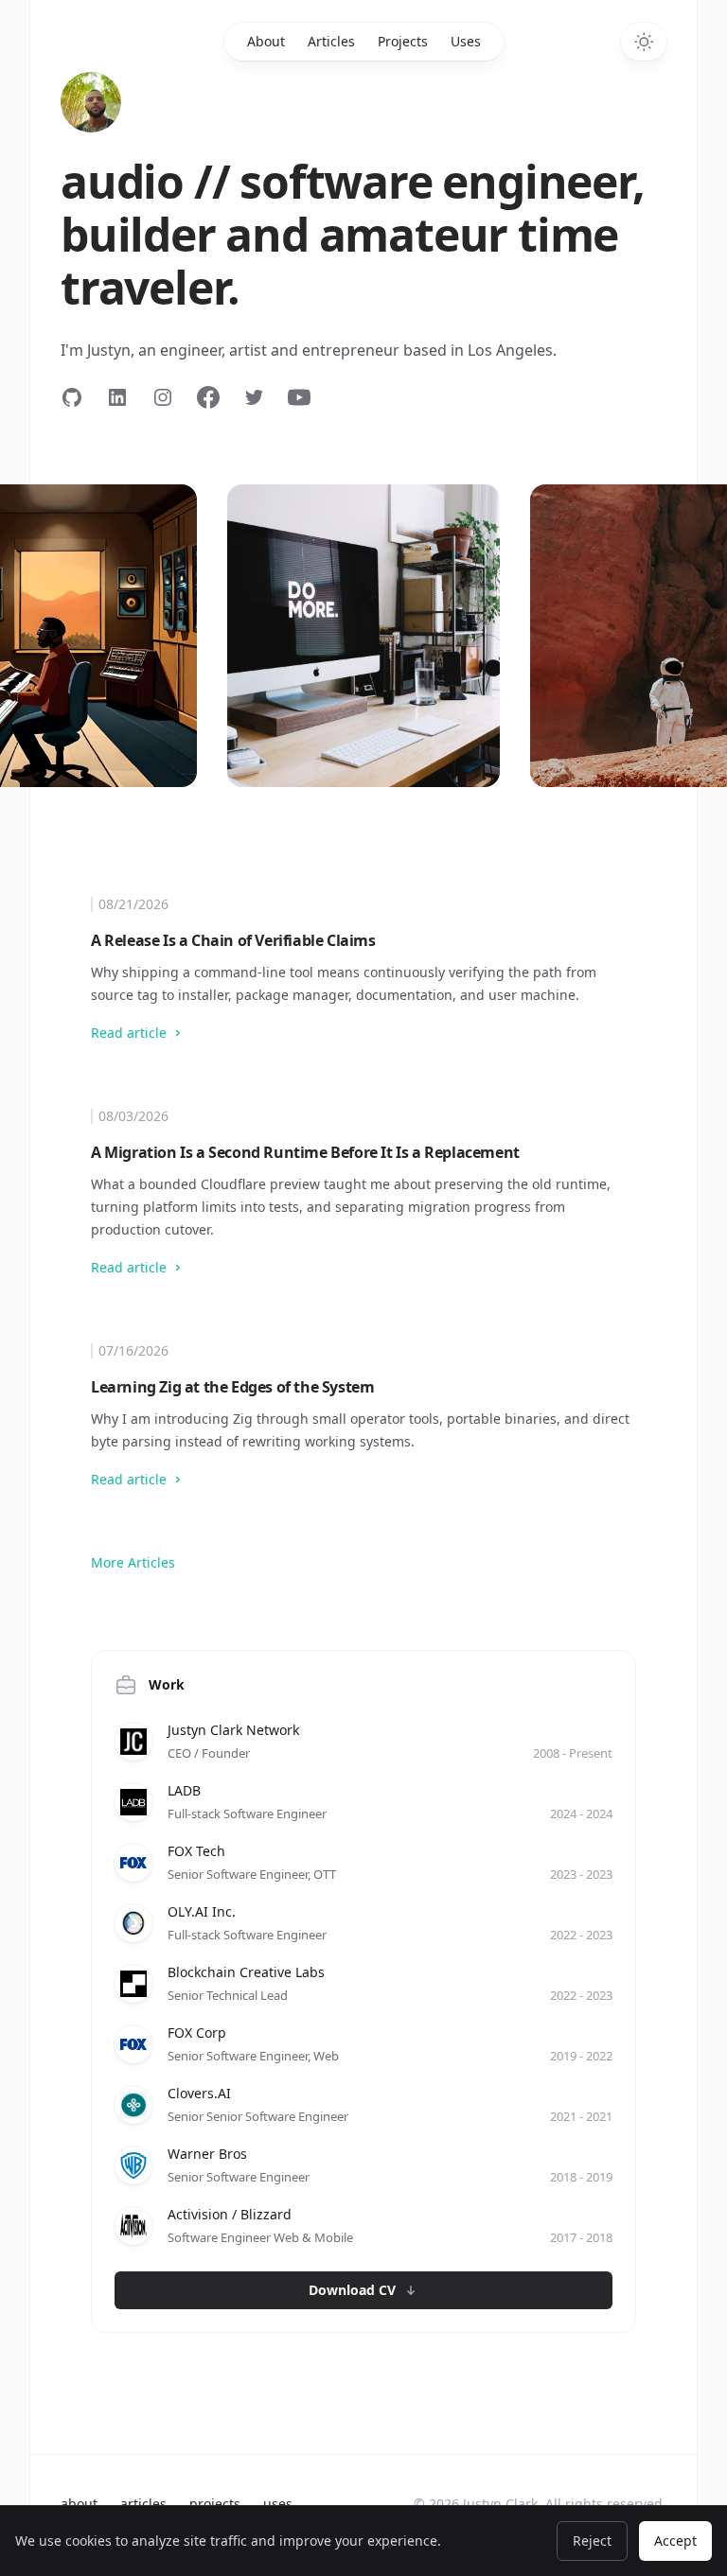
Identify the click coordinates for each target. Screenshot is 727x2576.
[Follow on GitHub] (72, 397)
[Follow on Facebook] (208, 397)
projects (215, 2504)
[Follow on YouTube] (299, 397)
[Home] (91, 102)
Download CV (352, 2290)
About (266, 41)
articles (143, 2504)
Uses (466, 41)
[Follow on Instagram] (163, 397)
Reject (592, 2541)
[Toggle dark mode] (644, 42)
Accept (675, 2541)
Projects (403, 41)
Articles (331, 41)
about (79, 2504)
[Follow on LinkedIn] (117, 397)
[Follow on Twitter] (254, 397)
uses (278, 2504)
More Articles (133, 1562)
